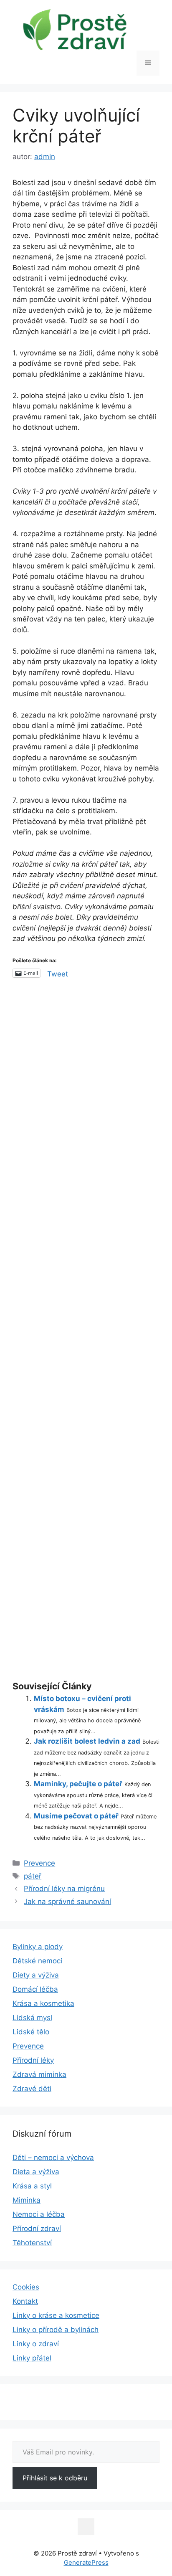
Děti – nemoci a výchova (53, 2158)
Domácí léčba (35, 1989)
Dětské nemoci (37, 1961)
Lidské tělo (31, 2032)
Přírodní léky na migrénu (64, 1889)
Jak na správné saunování (67, 1902)
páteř (33, 1876)
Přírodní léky (33, 2060)
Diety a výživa (36, 1975)
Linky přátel (32, 2358)
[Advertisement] (86, 1331)
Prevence (39, 1863)
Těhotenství (32, 2243)
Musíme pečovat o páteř (76, 1816)
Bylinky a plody (38, 1947)
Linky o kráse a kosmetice (56, 2315)
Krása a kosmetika (43, 2003)
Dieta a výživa (36, 2172)
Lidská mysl (32, 2018)
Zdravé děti (32, 2089)
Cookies (26, 2287)
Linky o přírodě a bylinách (56, 2330)
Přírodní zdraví (37, 2229)
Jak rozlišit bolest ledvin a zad (87, 1741)
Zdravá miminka (39, 2074)
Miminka (27, 2200)
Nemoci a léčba (39, 2214)
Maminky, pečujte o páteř (78, 1784)
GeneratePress (86, 2562)
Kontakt (25, 2301)
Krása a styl (32, 2186)
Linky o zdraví (36, 2344)
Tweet (58, 973)
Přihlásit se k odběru (55, 2478)
